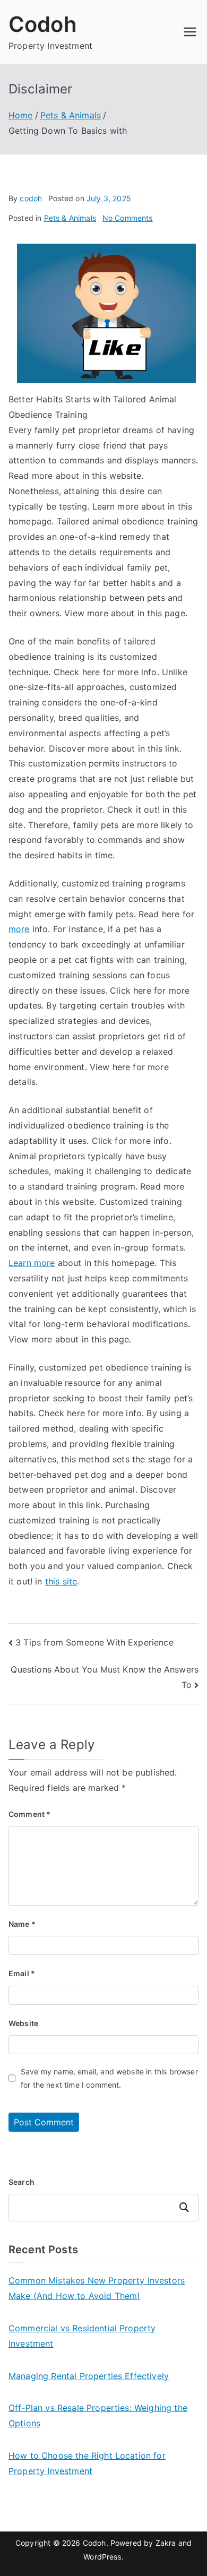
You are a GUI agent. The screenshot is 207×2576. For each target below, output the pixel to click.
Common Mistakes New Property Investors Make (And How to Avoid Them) (97, 2288)
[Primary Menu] (190, 32)
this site (61, 1581)
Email (22, 1973)
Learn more (32, 1263)
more (19, 929)
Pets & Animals (70, 218)
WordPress (102, 2557)
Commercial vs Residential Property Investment (82, 2336)
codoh (31, 198)
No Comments (128, 218)
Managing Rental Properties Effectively (89, 2376)
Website (23, 2023)
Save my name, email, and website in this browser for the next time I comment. (109, 2078)
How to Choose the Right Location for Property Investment (87, 2463)
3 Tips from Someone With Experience (94, 1642)
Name (22, 1924)
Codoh (43, 24)
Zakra (166, 2543)
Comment (29, 1814)
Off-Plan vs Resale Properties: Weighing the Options (98, 2415)
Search (21, 2182)
